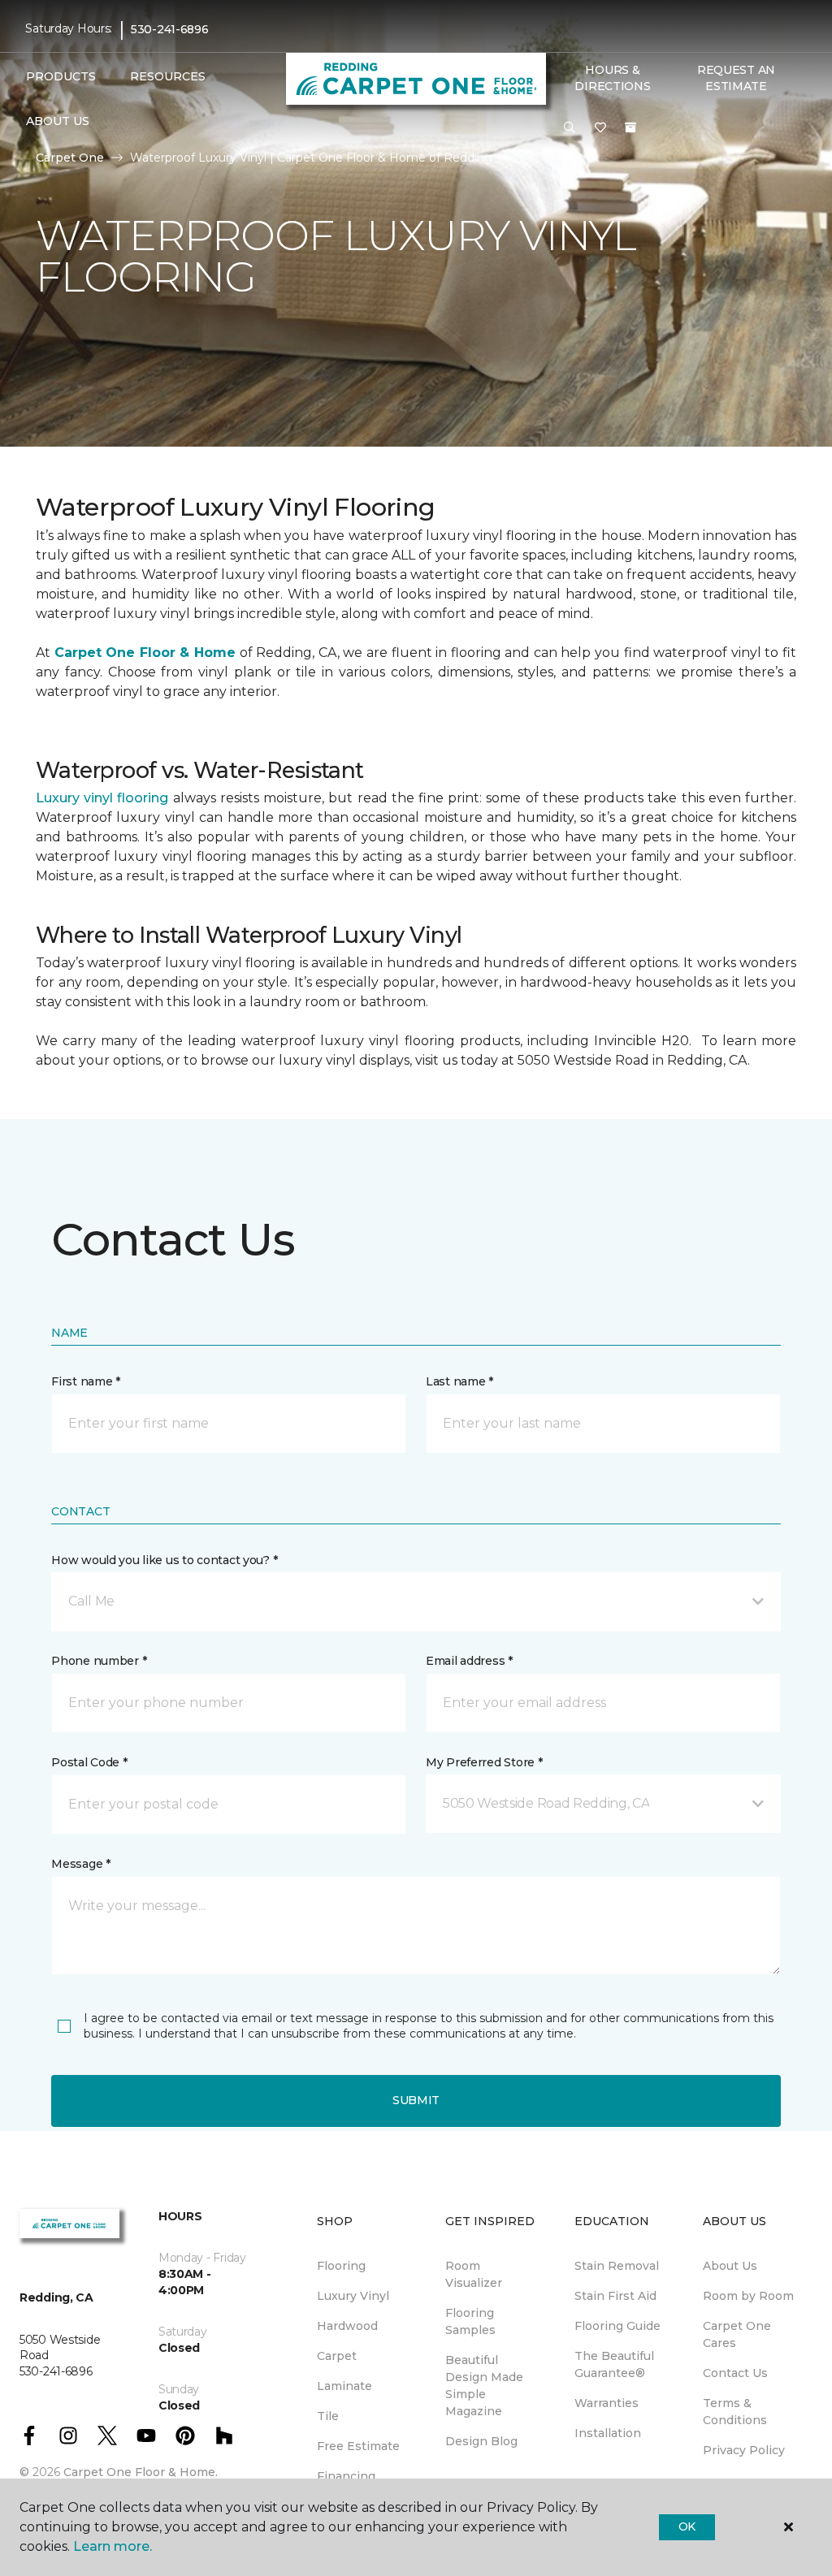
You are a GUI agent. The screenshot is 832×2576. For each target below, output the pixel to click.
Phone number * (99, 1661)
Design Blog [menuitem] (481, 2441)
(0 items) (630, 128)
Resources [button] (168, 76)
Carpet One (70, 158)
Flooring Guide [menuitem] (617, 2326)
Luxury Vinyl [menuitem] (353, 2296)
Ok (687, 2526)
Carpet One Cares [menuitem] (737, 2334)
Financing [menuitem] (346, 2476)
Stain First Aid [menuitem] (615, 2296)
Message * (80, 1864)
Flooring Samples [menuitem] (470, 2321)
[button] (570, 128)
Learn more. (113, 2546)
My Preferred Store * (484, 1762)
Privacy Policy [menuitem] (744, 2450)
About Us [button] (58, 121)
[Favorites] (600, 128)
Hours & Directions (612, 78)
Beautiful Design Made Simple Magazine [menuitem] (484, 2386)
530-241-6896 (170, 29)
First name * (86, 1381)
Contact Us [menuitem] (735, 2373)
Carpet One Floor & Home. (141, 2472)
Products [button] (61, 76)
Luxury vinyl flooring (102, 798)
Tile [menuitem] (328, 2416)
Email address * (469, 1661)
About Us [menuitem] (730, 2266)
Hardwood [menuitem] (347, 2326)
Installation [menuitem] (608, 2433)
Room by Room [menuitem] (748, 2296)
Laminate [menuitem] (344, 2386)
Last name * (459, 1381)
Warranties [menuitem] (607, 2403)
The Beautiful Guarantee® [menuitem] (614, 2364)
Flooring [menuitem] (341, 2266)
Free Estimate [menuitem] (358, 2446)
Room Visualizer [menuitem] (474, 2274)
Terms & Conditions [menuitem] (735, 2412)
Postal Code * (89, 1762)
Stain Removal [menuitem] (617, 2266)
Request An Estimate (736, 78)
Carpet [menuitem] (337, 2356)
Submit (416, 2100)
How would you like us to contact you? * (164, 1560)
